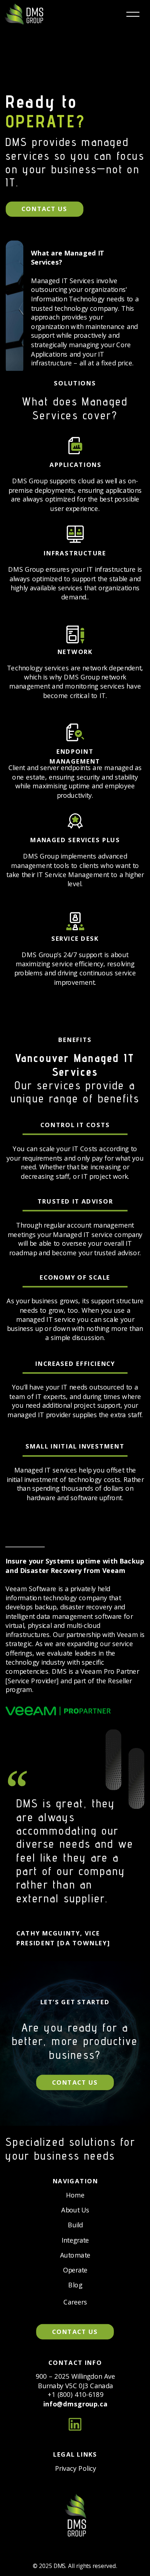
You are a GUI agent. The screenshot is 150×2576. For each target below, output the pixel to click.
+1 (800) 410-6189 (76, 2394)
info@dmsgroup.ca (75, 2404)
